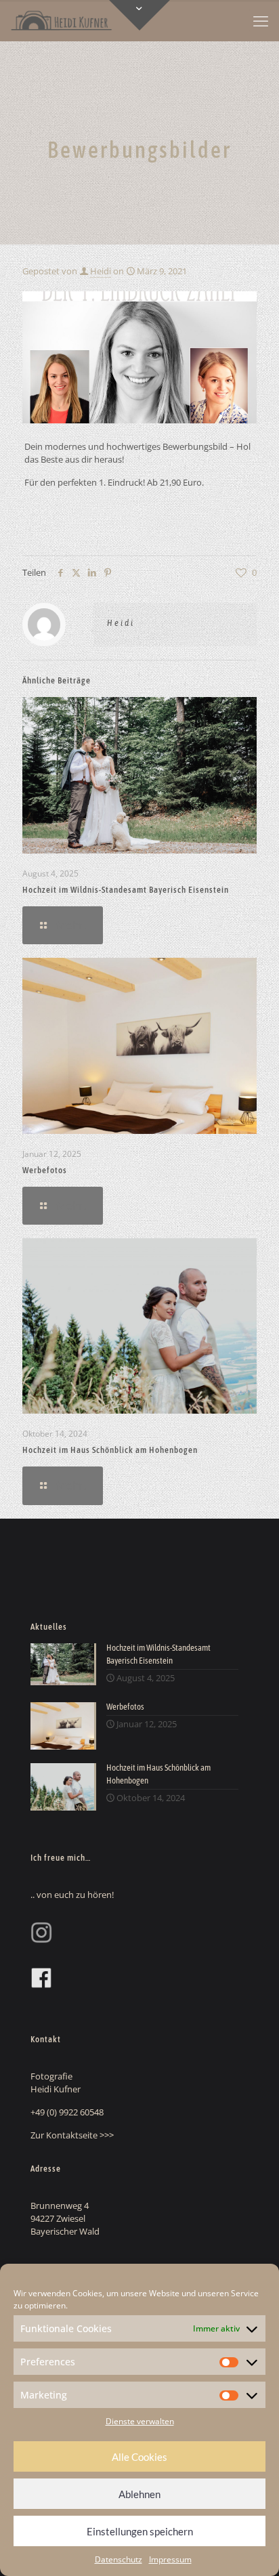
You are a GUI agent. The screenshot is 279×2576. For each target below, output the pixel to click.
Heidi (101, 271)
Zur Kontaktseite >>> (72, 2135)
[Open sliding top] (139, 15)
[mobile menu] (261, 20)
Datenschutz (119, 2559)
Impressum (170, 2559)
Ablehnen (139, 2494)
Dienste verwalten (140, 2421)
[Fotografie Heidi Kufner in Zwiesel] (61, 20)
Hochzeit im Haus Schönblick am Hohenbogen (110, 1450)
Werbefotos (45, 1170)
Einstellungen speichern (140, 2531)
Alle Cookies (139, 2457)
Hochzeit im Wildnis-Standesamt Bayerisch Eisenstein (126, 890)
